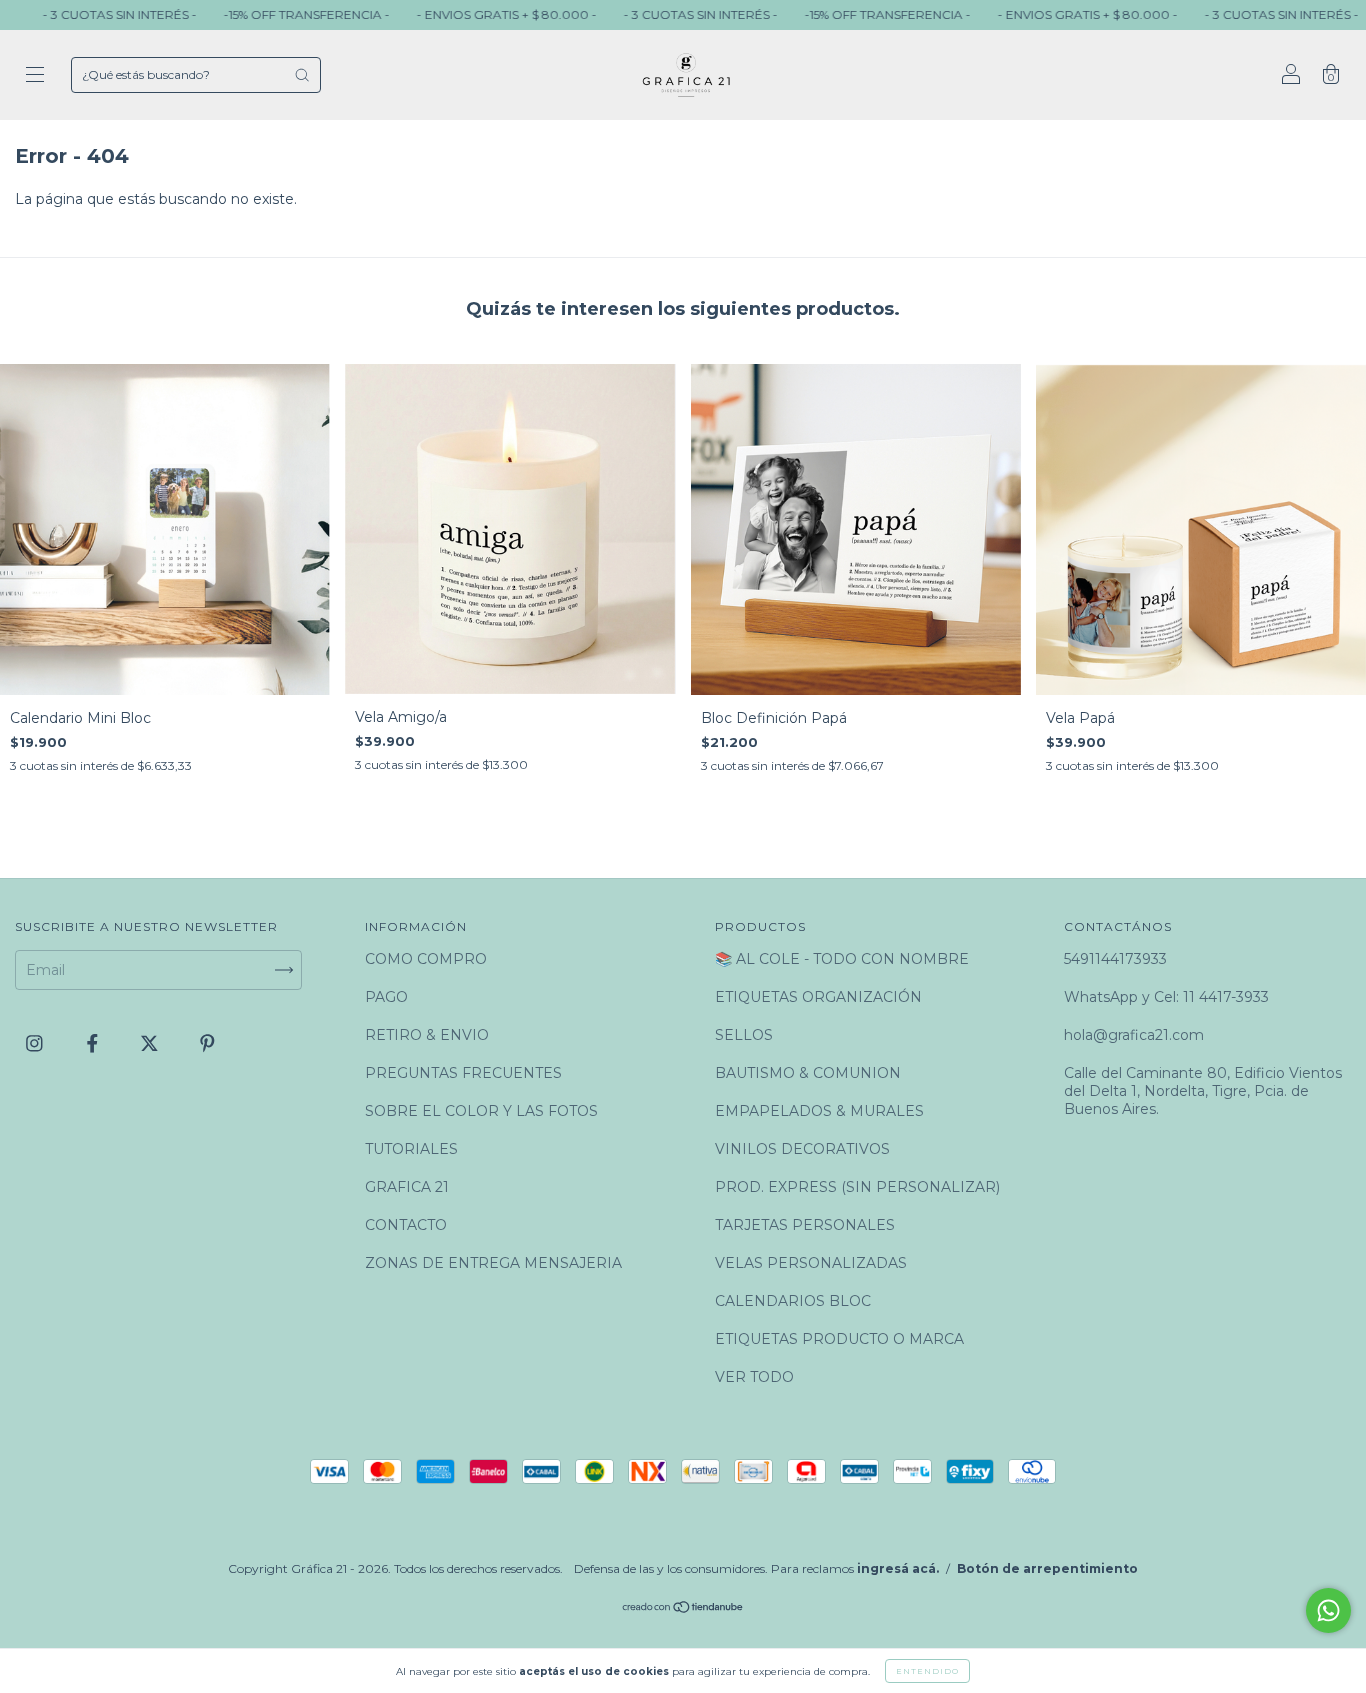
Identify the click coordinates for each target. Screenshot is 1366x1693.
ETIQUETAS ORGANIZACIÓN (818, 997)
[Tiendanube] (683, 1609)
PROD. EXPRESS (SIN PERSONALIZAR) (857, 1187)
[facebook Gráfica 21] (94, 1043)
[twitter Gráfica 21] (151, 1043)
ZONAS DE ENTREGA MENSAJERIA (493, 1263)
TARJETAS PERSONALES (805, 1225)
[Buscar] (302, 75)
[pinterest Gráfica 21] (207, 1043)
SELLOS (744, 1035)
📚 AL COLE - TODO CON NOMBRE (842, 959)
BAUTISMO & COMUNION (808, 1073)
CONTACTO (406, 1225)
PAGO (386, 997)
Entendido (927, 1671)
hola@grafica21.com (1134, 1035)
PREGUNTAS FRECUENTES (463, 1073)
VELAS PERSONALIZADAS (811, 1263)
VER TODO (754, 1377)
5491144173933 (1115, 959)
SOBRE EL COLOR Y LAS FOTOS (481, 1111)
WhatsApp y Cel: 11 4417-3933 (1166, 997)
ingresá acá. (898, 1568)
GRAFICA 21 (407, 1187)
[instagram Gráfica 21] (36, 1043)
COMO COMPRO (426, 959)
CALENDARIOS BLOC (793, 1301)
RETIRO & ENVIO (427, 1035)
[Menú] (35, 77)
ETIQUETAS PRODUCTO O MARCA (839, 1339)
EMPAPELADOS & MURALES (819, 1111)
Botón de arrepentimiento (1047, 1568)
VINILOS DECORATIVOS (802, 1149)
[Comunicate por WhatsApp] (1328, 1610)
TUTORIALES (411, 1149)
